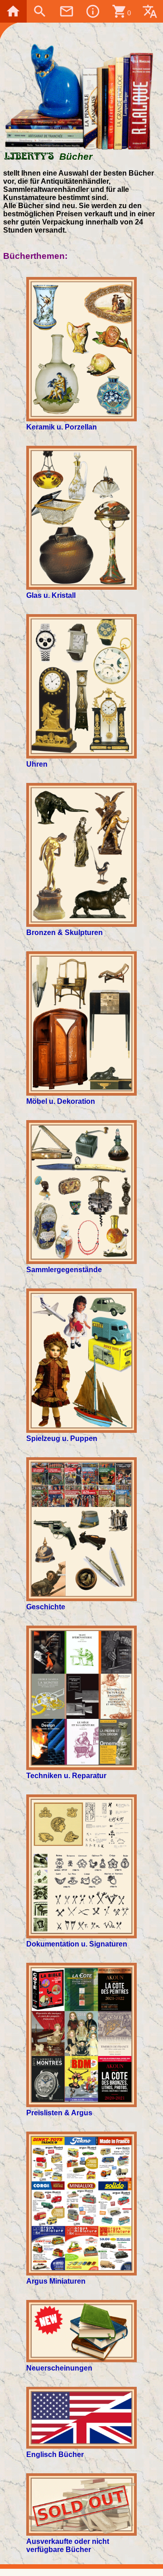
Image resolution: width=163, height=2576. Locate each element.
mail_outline (67, 11)
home (13, 11)
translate (150, 11)
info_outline (93, 11)
